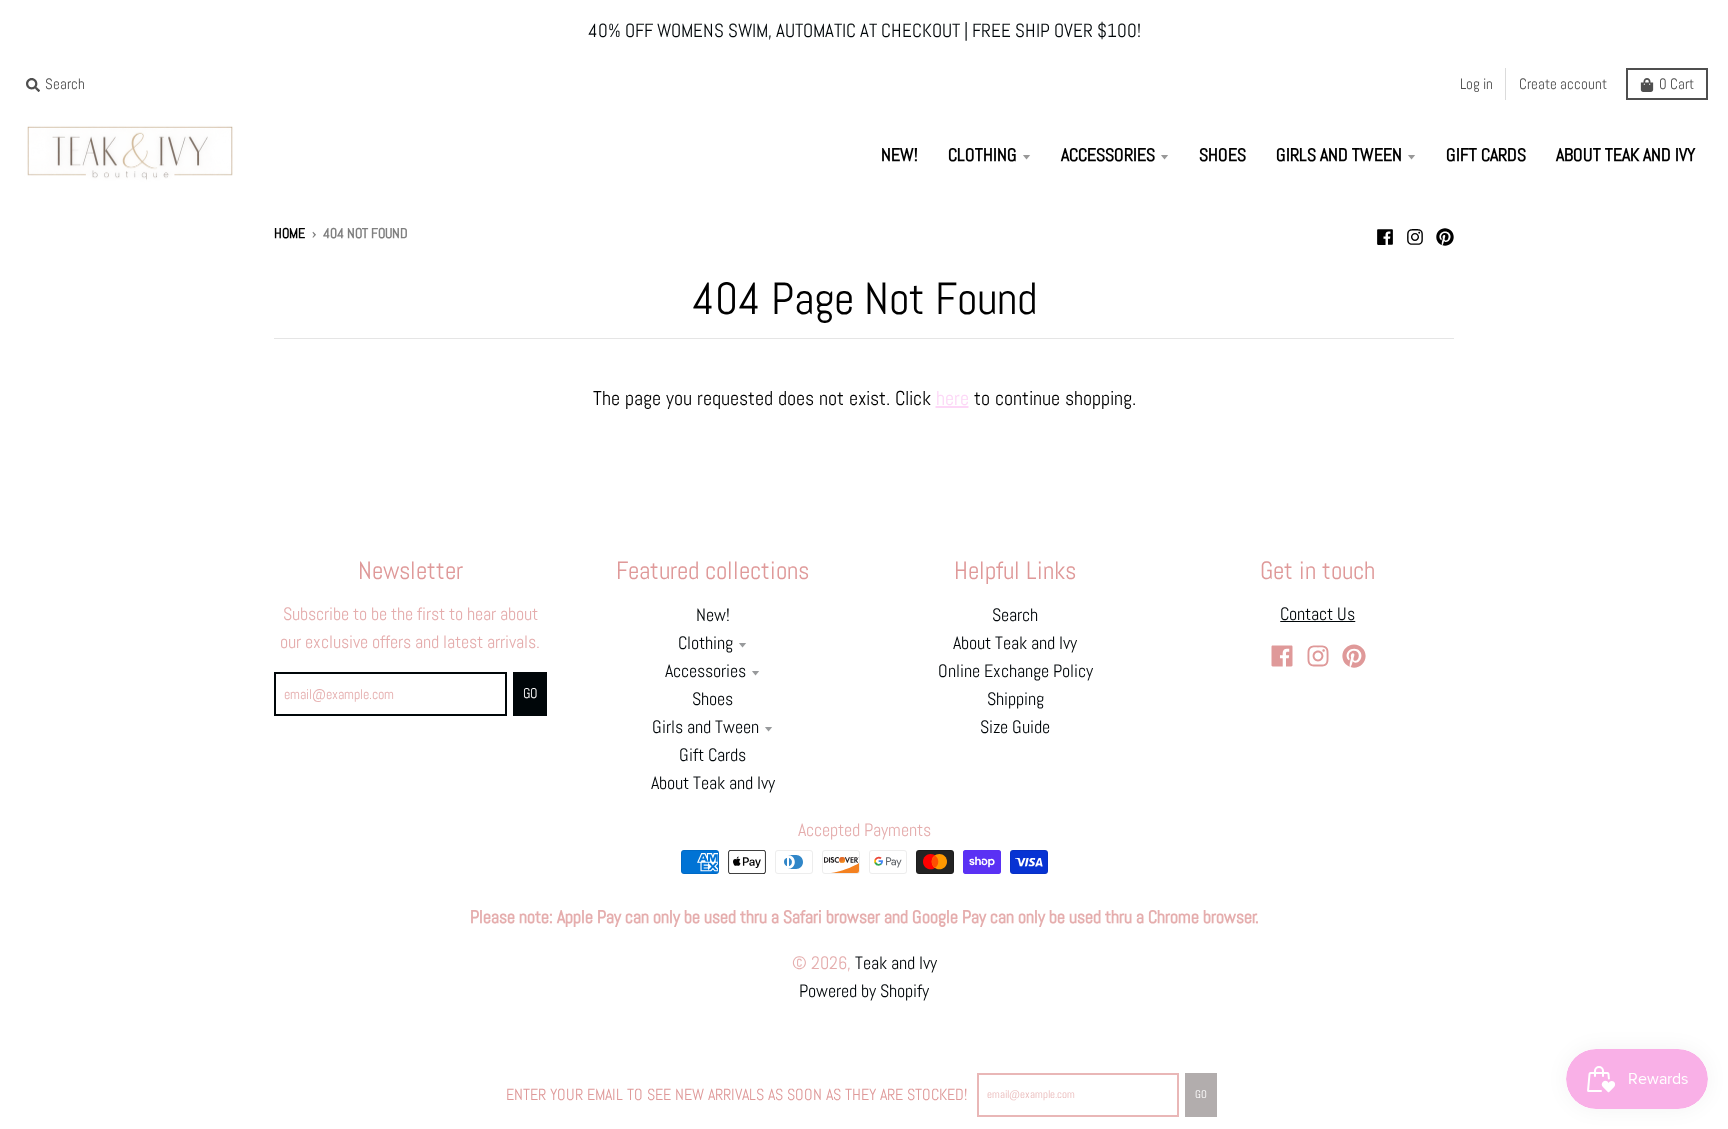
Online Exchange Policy (1015, 671)
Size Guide (1015, 727)
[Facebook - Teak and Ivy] (1385, 232)
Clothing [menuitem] (982, 155)
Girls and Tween (705, 727)
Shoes (712, 699)
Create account (1563, 83)
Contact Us (1317, 614)
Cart (1676, 83)
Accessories (705, 671)
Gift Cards (712, 755)
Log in (1476, 83)
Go (1201, 1094)
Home (289, 233)
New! (713, 615)
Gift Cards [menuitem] (1486, 155)
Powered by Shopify (864, 991)
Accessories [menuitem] (1108, 155)
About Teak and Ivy (713, 783)
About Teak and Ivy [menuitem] (1625, 155)
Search (1015, 615)
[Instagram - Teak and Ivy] (1415, 232)
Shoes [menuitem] (1222, 155)
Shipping (1015, 699)
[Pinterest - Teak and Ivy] (1445, 232)
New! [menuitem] (899, 155)
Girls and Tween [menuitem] (1339, 155)
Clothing (705, 643)
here (952, 398)
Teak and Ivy (896, 963)
